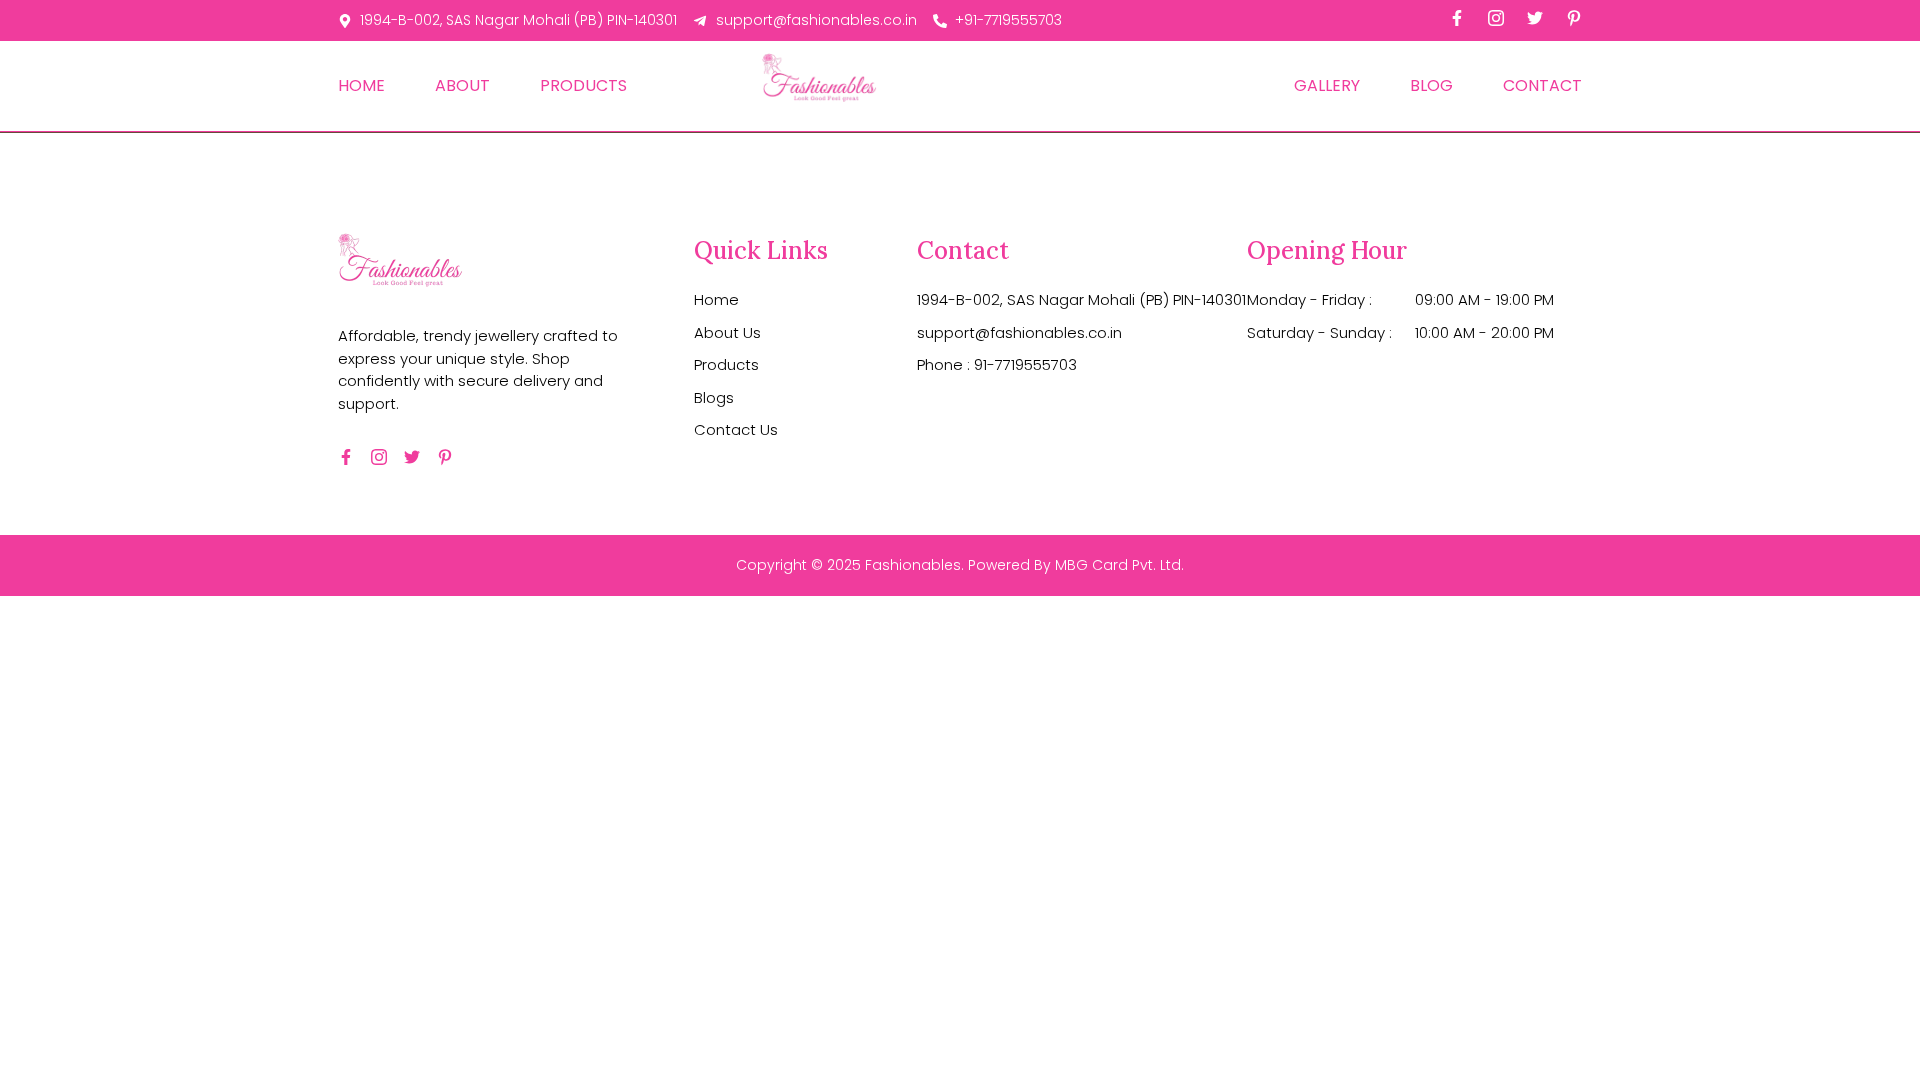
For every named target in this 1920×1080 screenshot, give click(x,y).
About (462, 85)
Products (583, 85)
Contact (1542, 85)
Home (361, 85)
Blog (1431, 85)
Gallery (1327, 85)
